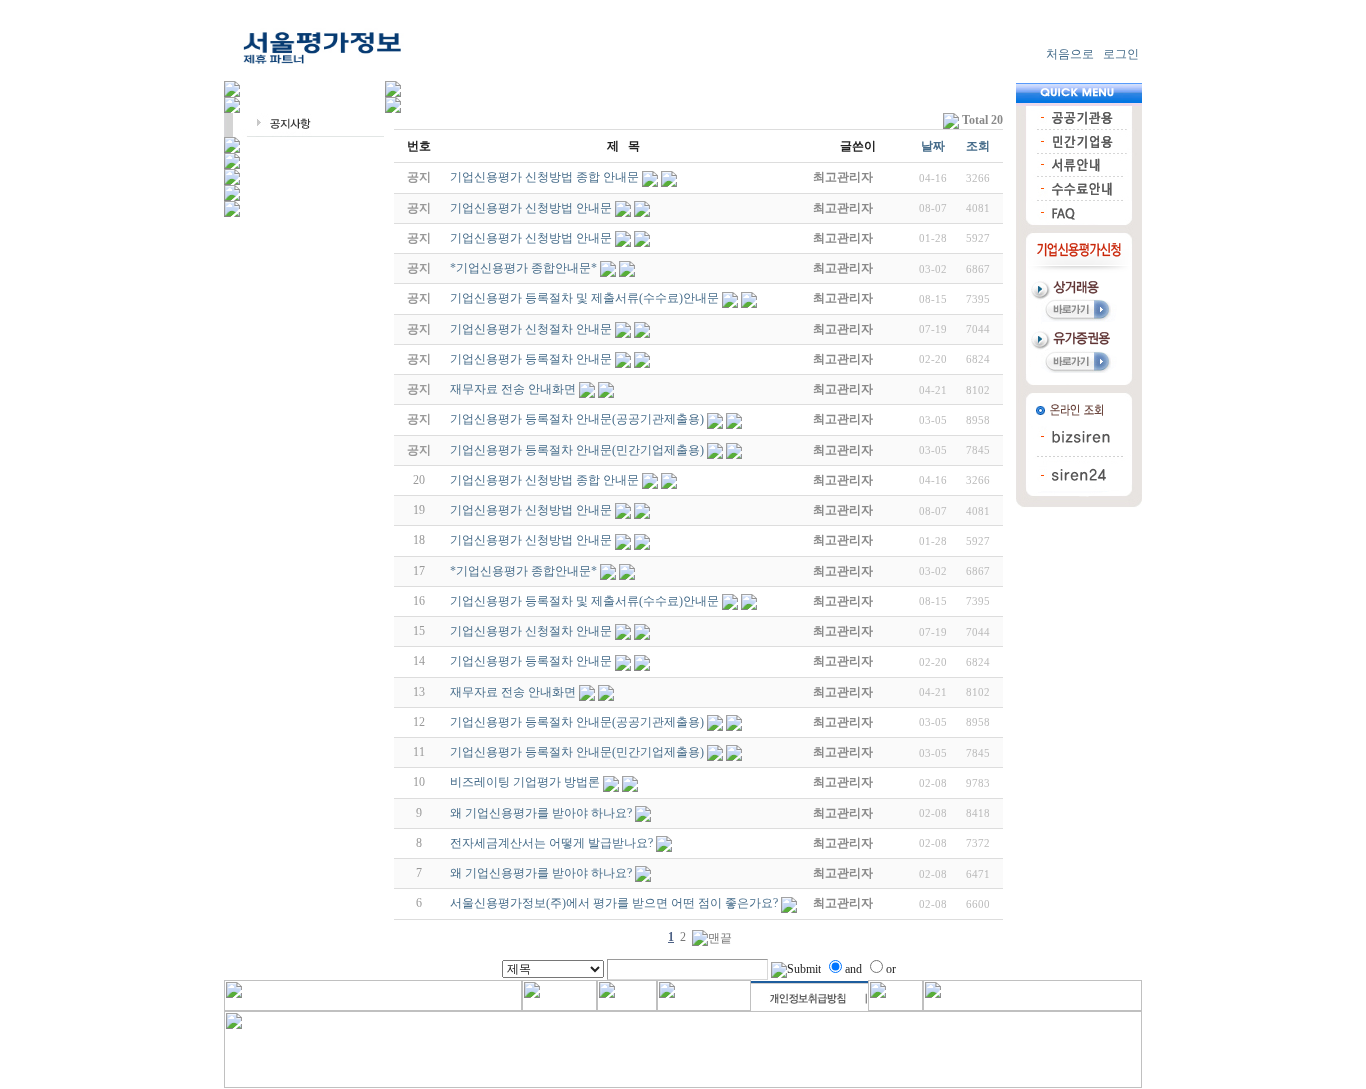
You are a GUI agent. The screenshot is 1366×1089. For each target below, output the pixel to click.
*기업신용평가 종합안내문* (523, 571)
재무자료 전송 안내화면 (513, 692)
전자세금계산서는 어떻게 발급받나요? (551, 843)
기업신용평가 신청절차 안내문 (531, 631)
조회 (978, 146)
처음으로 (1070, 54)
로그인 (1121, 54)
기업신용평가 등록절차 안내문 (531, 661)
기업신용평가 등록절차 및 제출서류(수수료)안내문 (584, 601)
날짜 (933, 146)
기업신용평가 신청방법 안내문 (531, 510)
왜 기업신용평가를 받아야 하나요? (541, 813)
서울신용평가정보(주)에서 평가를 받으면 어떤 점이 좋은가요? (614, 903)
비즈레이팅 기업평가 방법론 (525, 782)
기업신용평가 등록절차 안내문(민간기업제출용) (577, 752)
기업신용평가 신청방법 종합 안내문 (544, 480)
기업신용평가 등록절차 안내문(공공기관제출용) (577, 722)
